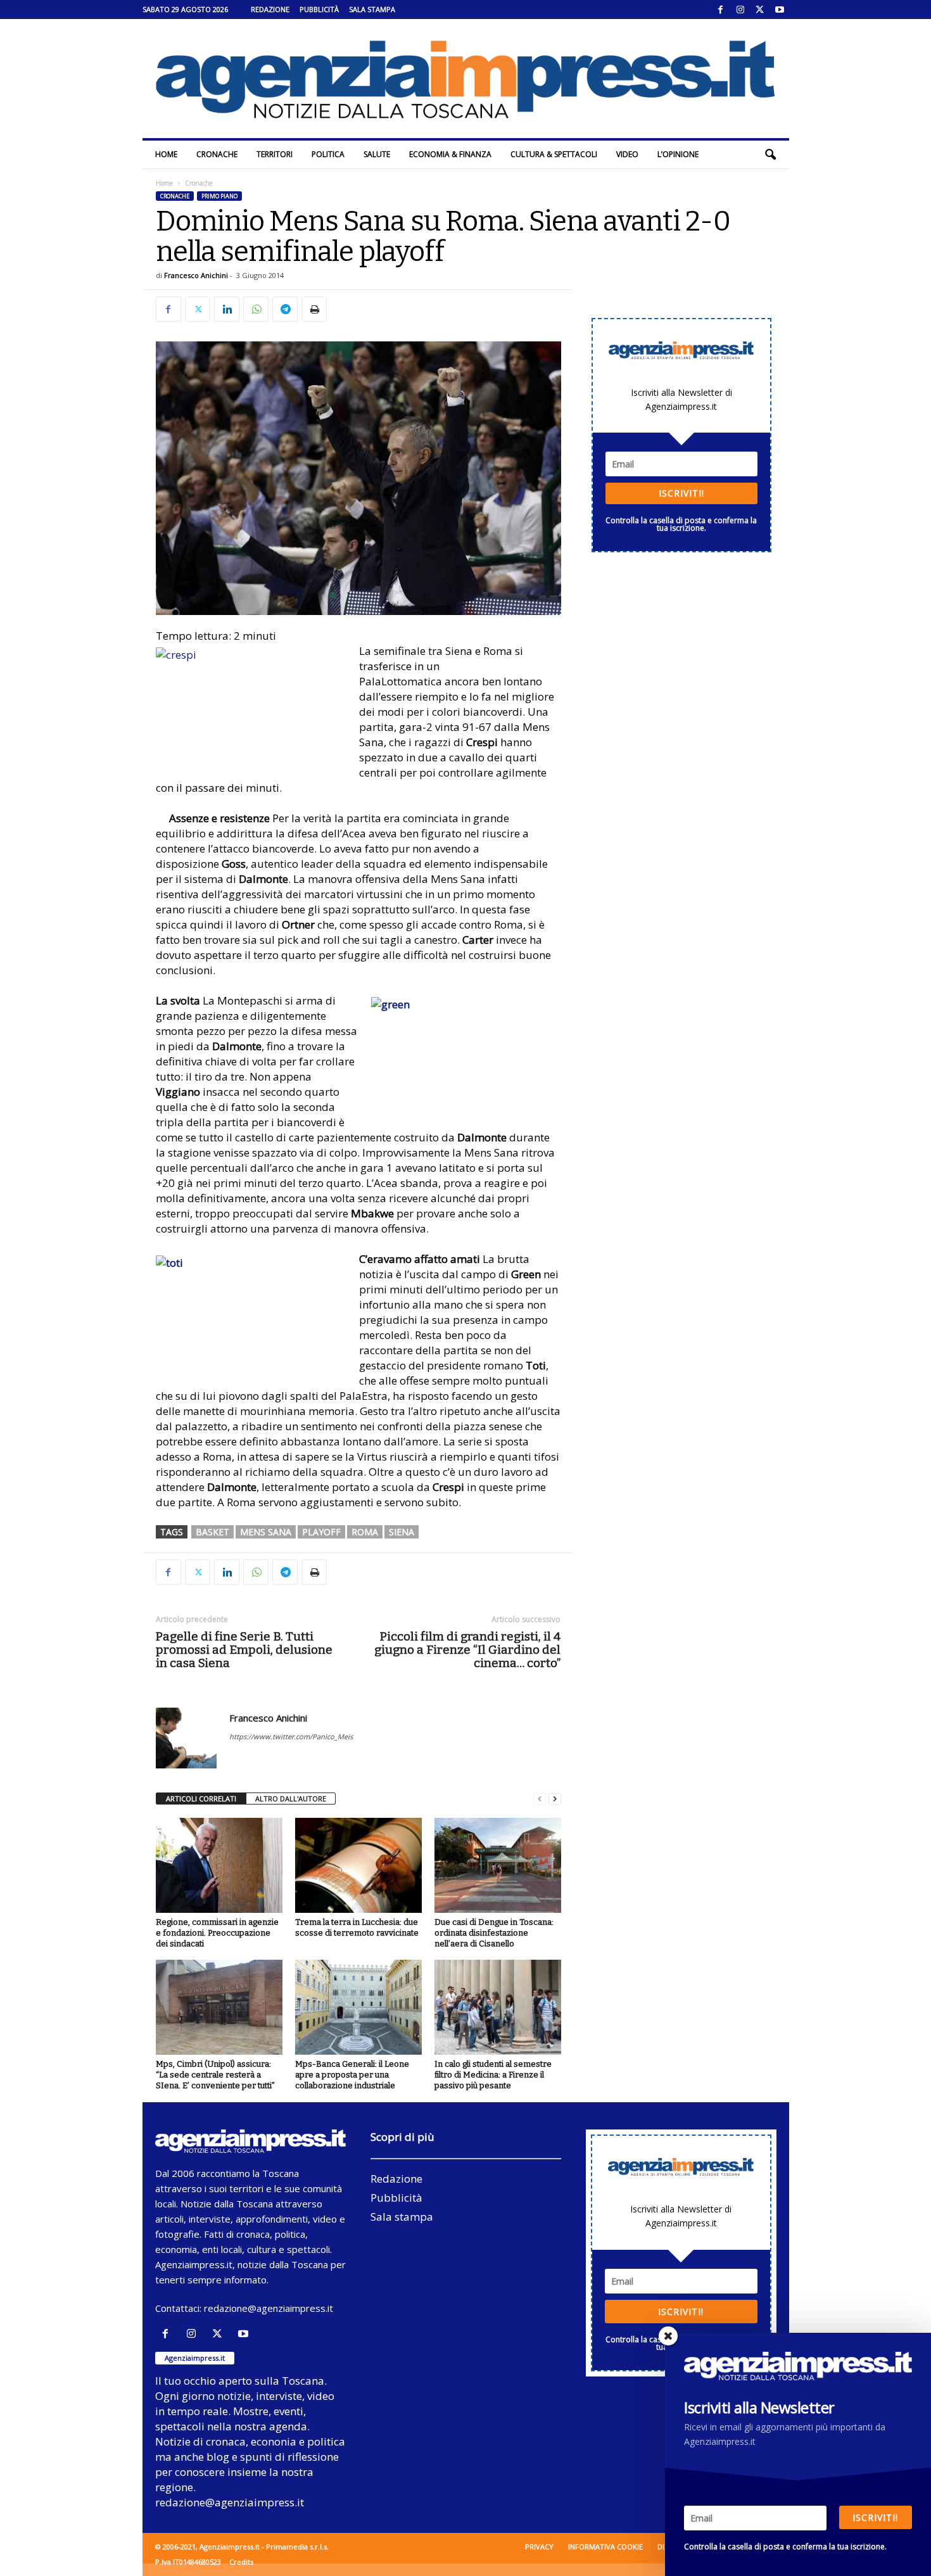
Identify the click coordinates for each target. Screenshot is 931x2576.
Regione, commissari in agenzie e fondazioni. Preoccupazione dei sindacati (217, 1933)
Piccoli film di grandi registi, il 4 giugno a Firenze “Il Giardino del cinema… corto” (467, 1650)
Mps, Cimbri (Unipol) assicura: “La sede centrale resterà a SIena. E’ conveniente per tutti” (215, 2075)
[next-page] (555, 1799)
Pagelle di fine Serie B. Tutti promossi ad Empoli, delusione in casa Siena (244, 1650)
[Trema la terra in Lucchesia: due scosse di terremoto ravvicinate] (358, 1865)
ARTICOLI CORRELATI (201, 1799)
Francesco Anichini (196, 275)
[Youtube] (780, 10)
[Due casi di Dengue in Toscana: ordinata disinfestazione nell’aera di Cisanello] (498, 1865)
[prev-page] (540, 1799)
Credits (241, 2562)
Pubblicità (319, 9)
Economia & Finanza (450, 154)
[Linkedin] (227, 309)
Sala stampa (372, 9)
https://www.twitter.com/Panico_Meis (291, 1736)
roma (365, 1532)
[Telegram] (285, 309)
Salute (377, 154)
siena (402, 1532)
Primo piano (219, 196)
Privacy (539, 2547)
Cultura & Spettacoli (554, 154)
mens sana (266, 1532)
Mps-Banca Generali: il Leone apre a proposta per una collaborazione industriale (352, 2075)
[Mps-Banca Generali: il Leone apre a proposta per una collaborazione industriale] (358, 2007)
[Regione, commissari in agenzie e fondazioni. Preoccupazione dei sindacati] (219, 1865)
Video (627, 154)
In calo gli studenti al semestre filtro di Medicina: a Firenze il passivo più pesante (493, 2075)
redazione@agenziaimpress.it (269, 2308)
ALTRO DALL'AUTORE (291, 1799)
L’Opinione (678, 154)
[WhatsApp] (256, 309)
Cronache (217, 154)
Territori (275, 154)
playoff (321, 1532)
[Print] (314, 309)
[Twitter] (760, 10)
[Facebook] (721, 10)
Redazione (270, 9)
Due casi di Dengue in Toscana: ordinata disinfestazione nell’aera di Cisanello (494, 1933)
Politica (328, 154)
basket (212, 1532)
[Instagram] (740, 10)
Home (166, 154)
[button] (770, 155)
